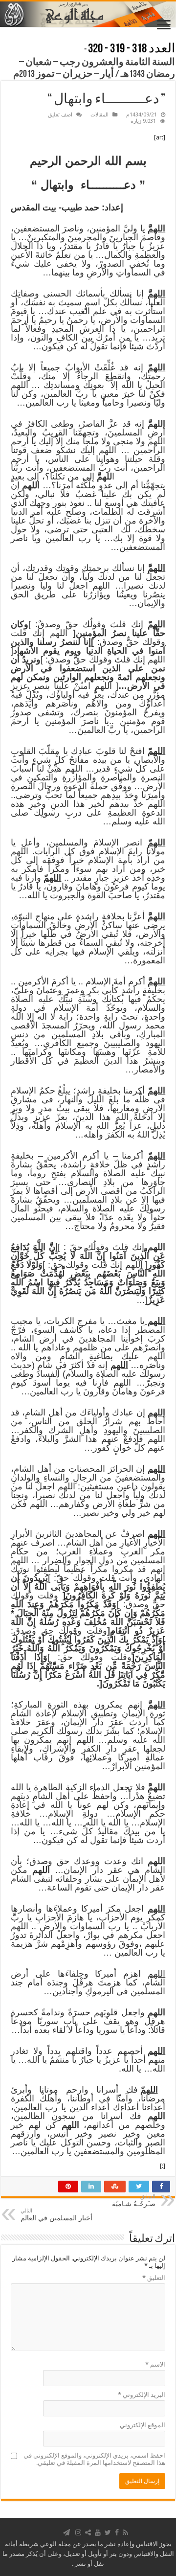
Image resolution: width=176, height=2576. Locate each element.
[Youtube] (98, 2532)
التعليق (154, 2278)
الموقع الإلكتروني (143, 2425)
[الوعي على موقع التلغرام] (66, 2532)
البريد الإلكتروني (142, 2395)
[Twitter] (108, 2532)
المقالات (99, 115)
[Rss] (125, 2532)
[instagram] (78, 2532)
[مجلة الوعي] (88, 14)
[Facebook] (117, 2532)
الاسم (155, 2364)
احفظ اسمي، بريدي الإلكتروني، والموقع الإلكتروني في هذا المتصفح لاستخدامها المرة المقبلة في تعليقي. (94, 2459)
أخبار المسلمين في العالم (56, 2215)
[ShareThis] (88, 2532)
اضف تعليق (60, 115)
